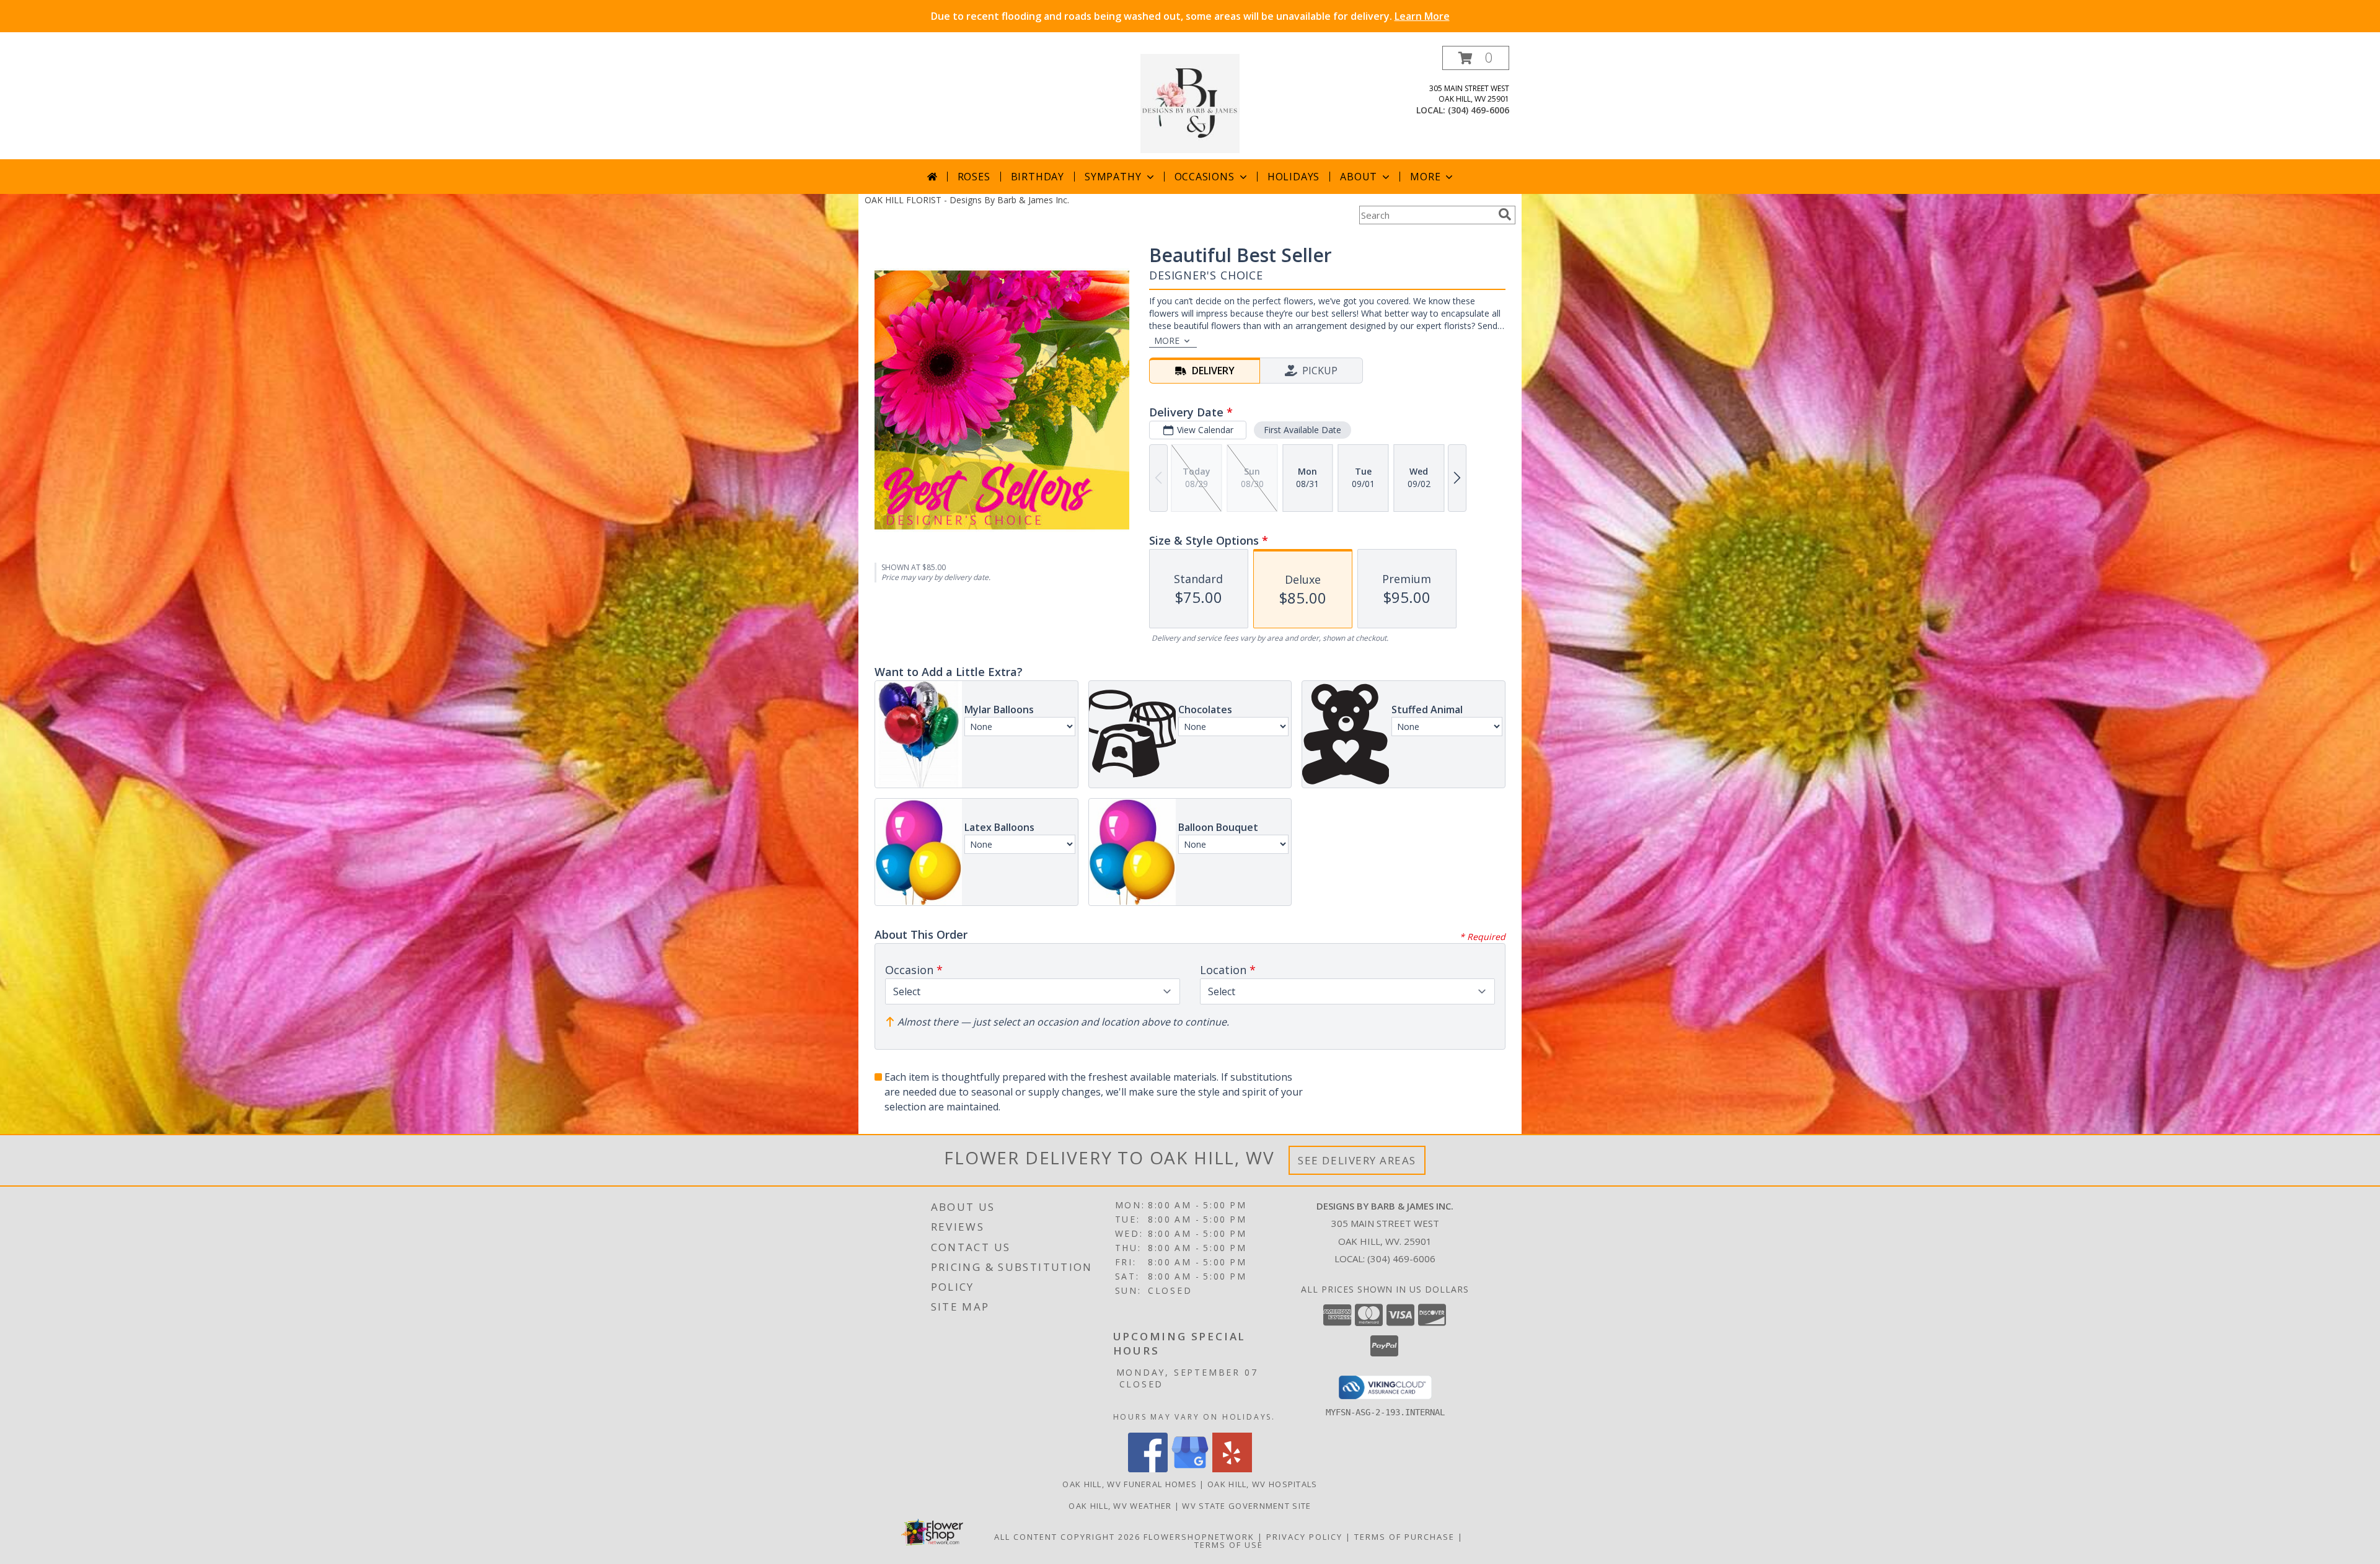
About (1359, 177)
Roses (974, 177)
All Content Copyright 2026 (1067, 1537)
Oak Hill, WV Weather (1120, 1506)
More (1425, 177)
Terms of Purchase (1404, 1537)
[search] (1505, 214)
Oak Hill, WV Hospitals (1263, 1484)
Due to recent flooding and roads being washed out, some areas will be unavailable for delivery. (1190, 16)
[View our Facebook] (1148, 1469)
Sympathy (1113, 177)
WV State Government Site (1246, 1506)
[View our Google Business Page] (1190, 1469)
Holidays (1294, 177)
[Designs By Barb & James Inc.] (1190, 103)
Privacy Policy (1304, 1537)
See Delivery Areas (1357, 1160)
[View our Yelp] (1232, 1469)
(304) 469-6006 (1479, 110)
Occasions (1205, 177)
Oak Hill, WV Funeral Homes (1130, 1484)
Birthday (1038, 177)
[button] (1476, 58)
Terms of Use (1229, 1545)
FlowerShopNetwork (1199, 1537)
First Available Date (1302, 430)
